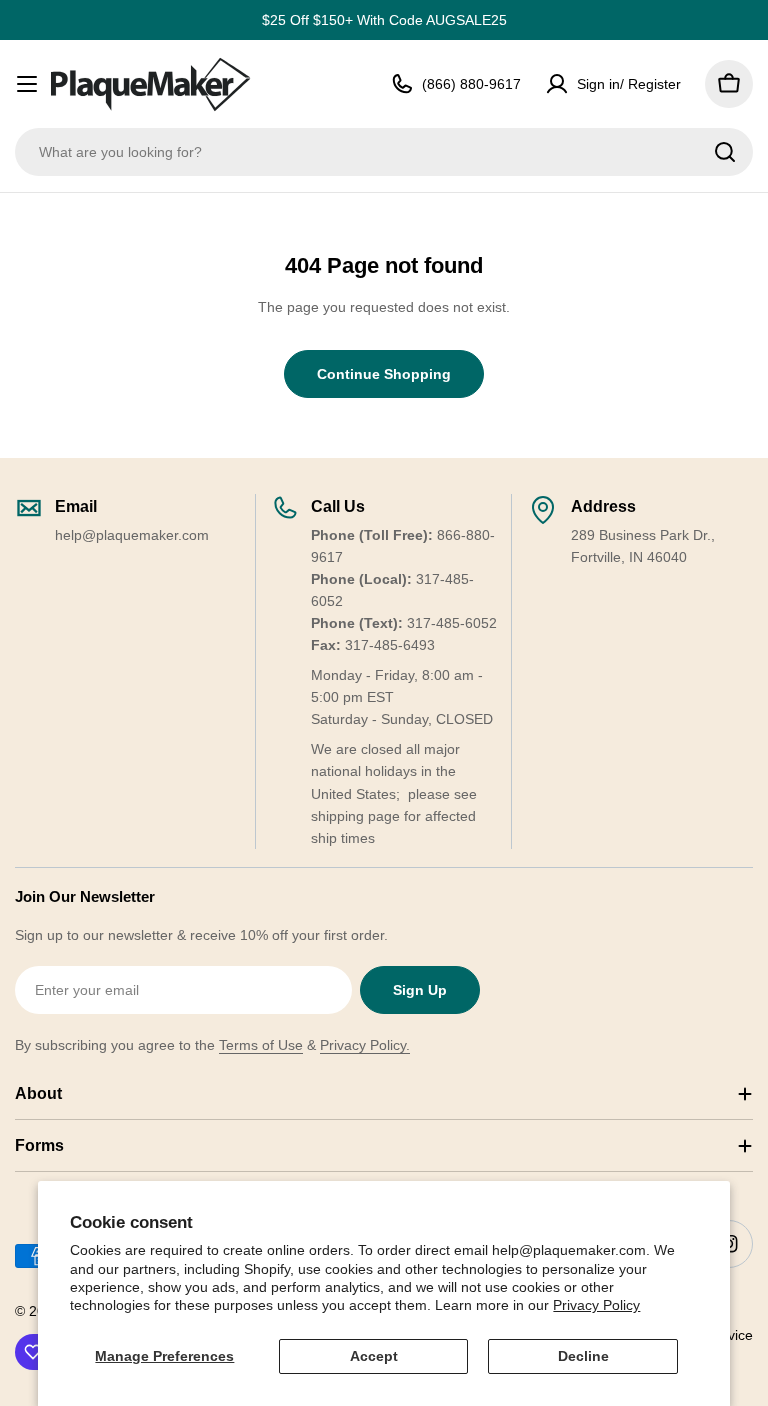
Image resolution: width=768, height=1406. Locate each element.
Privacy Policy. (365, 1045)
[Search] (725, 152)
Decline (583, 1356)
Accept (374, 1356)
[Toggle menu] (27, 84)
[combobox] (384, 152)
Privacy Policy (596, 1305)
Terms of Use (261, 1045)
